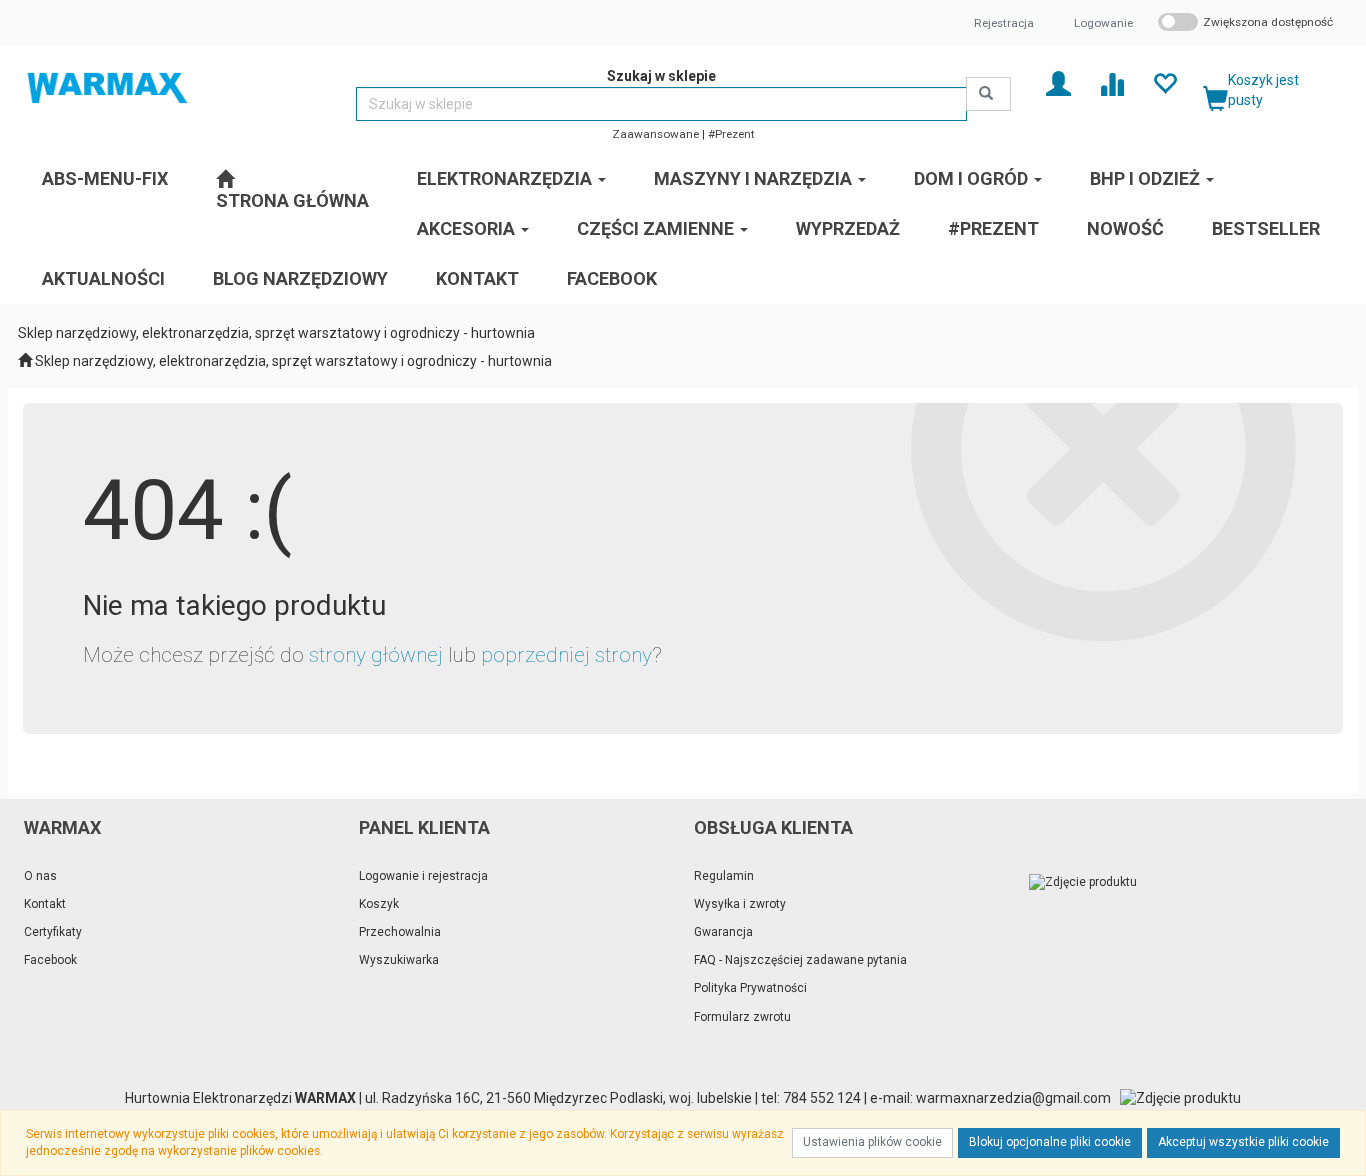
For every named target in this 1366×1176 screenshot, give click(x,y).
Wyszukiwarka (399, 960)
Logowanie (1103, 23)
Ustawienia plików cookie (872, 1142)
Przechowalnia (400, 932)
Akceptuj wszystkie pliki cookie (1243, 1142)
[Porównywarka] (1111, 82)
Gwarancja (723, 932)
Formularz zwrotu (742, 1017)
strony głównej (376, 655)
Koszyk (379, 904)
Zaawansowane (655, 134)
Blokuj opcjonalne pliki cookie (1050, 1142)
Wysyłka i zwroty (740, 904)
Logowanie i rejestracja (423, 876)
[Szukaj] (988, 94)
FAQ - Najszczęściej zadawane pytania (800, 960)
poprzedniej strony (566, 655)
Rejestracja (1004, 23)
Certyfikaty (53, 932)
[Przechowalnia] (1164, 82)
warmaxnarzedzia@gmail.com (1013, 1098)
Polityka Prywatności (750, 988)
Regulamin (724, 876)
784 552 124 (822, 1098)
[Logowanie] (1058, 82)
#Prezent (731, 134)
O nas (40, 876)
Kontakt (45, 904)
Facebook (50, 960)
